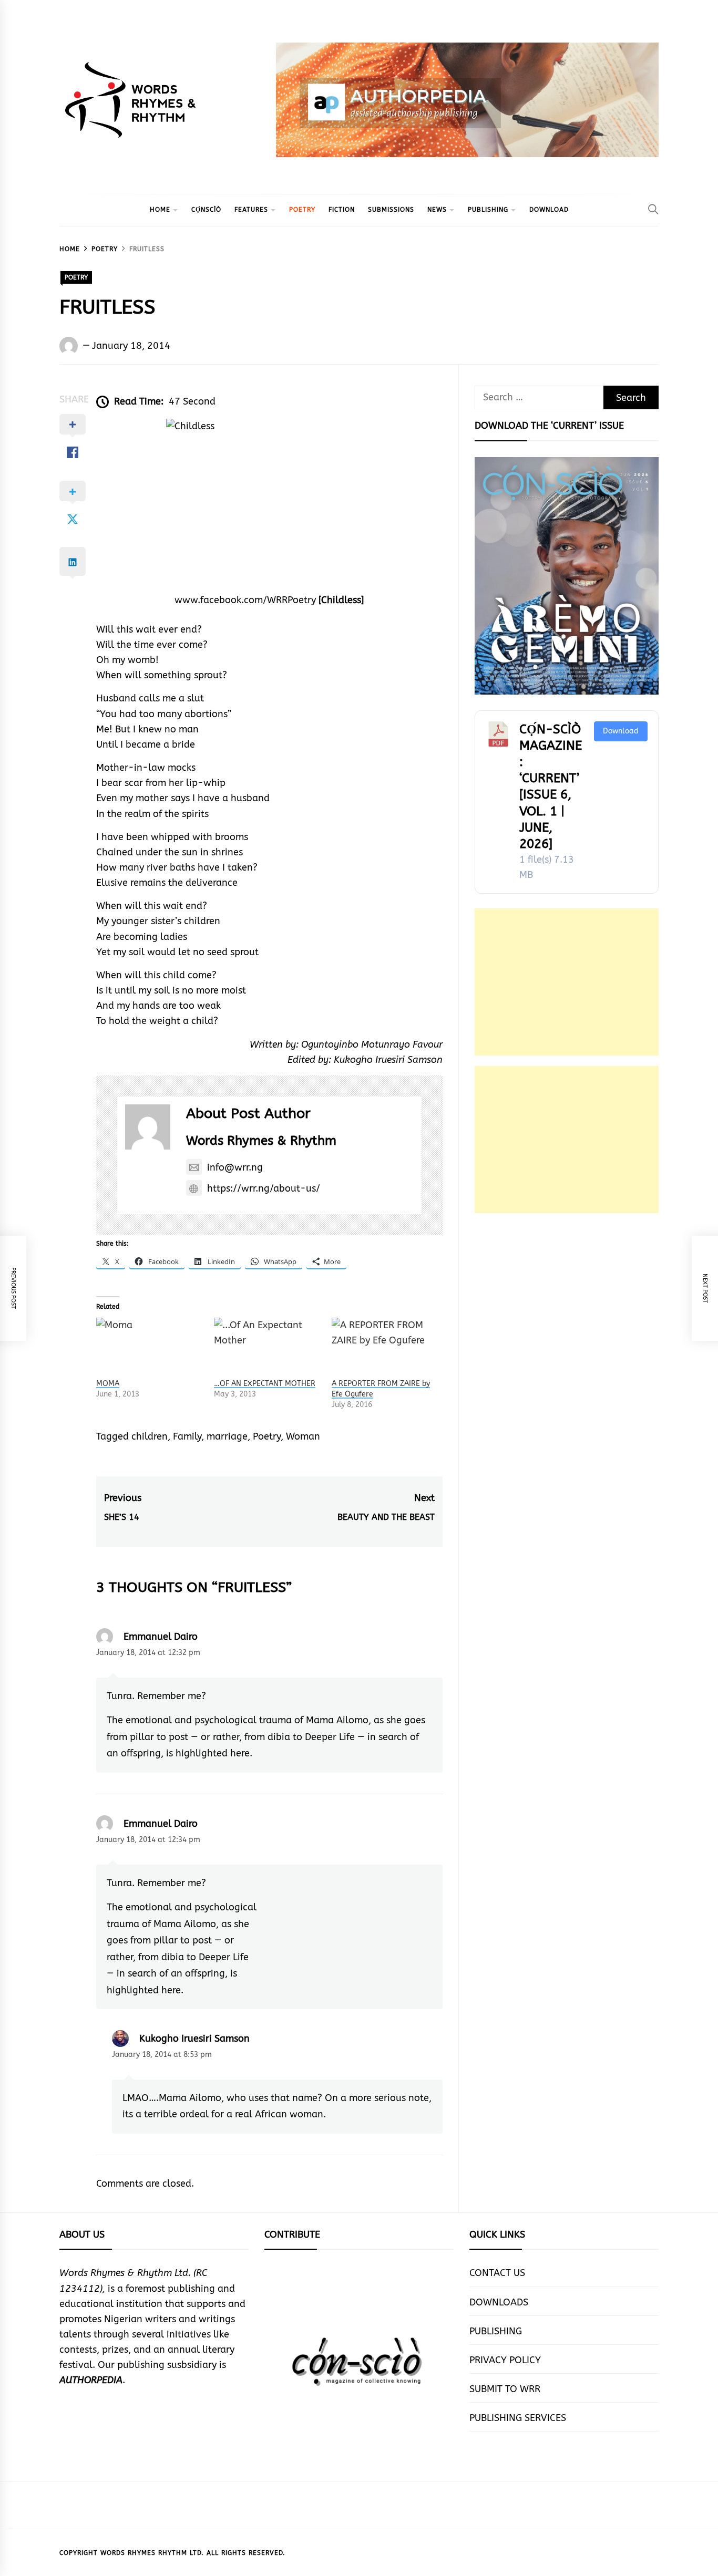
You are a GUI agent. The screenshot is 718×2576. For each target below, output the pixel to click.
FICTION (342, 210)
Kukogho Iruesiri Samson (194, 2039)
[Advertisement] (567, 982)
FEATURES (251, 210)
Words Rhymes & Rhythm (261, 1141)
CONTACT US (497, 2273)
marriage (227, 1436)
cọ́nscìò (206, 210)
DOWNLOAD (549, 210)
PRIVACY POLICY (505, 2360)
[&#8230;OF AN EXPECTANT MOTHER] (268, 1348)
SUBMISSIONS (391, 210)
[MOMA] (150, 1348)
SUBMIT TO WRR (505, 2389)
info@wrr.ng (235, 1167)
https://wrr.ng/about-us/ (264, 1188)
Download (621, 731)
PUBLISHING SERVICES (518, 2418)
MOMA (108, 1384)
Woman (303, 1436)
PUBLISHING (488, 210)
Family (187, 1436)
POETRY (302, 210)
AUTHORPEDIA (91, 2380)
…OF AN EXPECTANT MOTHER (265, 1384)
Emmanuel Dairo (161, 1637)
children (150, 1436)
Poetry (267, 1436)
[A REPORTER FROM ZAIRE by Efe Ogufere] (385, 1348)
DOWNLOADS (499, 2302)
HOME (160, 210)
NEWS (437, 210)
